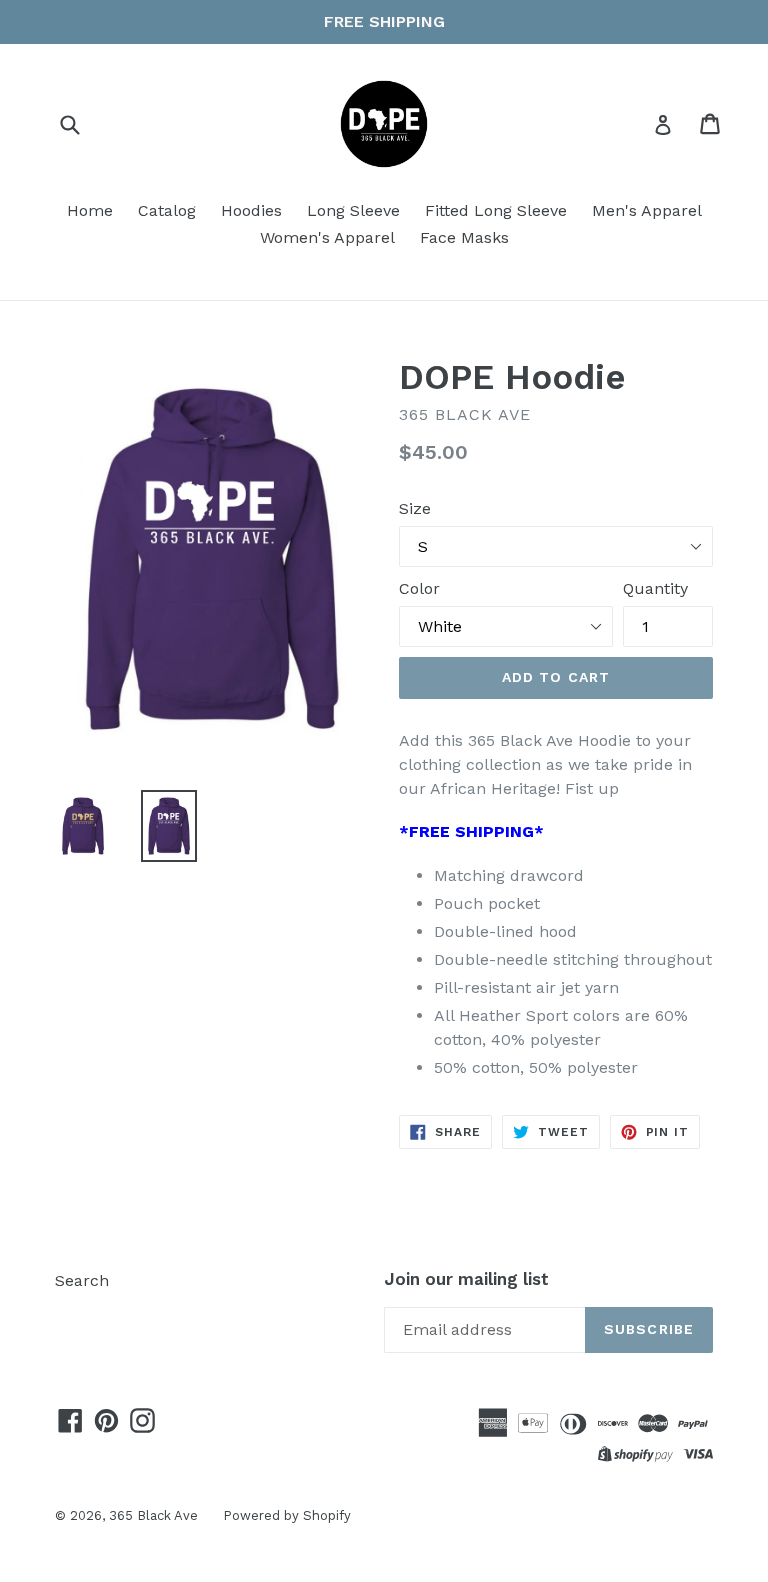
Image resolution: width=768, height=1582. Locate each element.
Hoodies (251, 210)
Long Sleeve (353, 210)
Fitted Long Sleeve (496, 210)
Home (90, 210)
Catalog (167, 210)
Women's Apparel (327, 237)
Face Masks (464, 237)
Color (419, 588)
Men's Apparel (647, 210)
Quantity (655, 588)
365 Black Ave (153, 1515)
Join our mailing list (466, 1279)
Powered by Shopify (287, 1515)
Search (82, 1280)
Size (415, 508)
